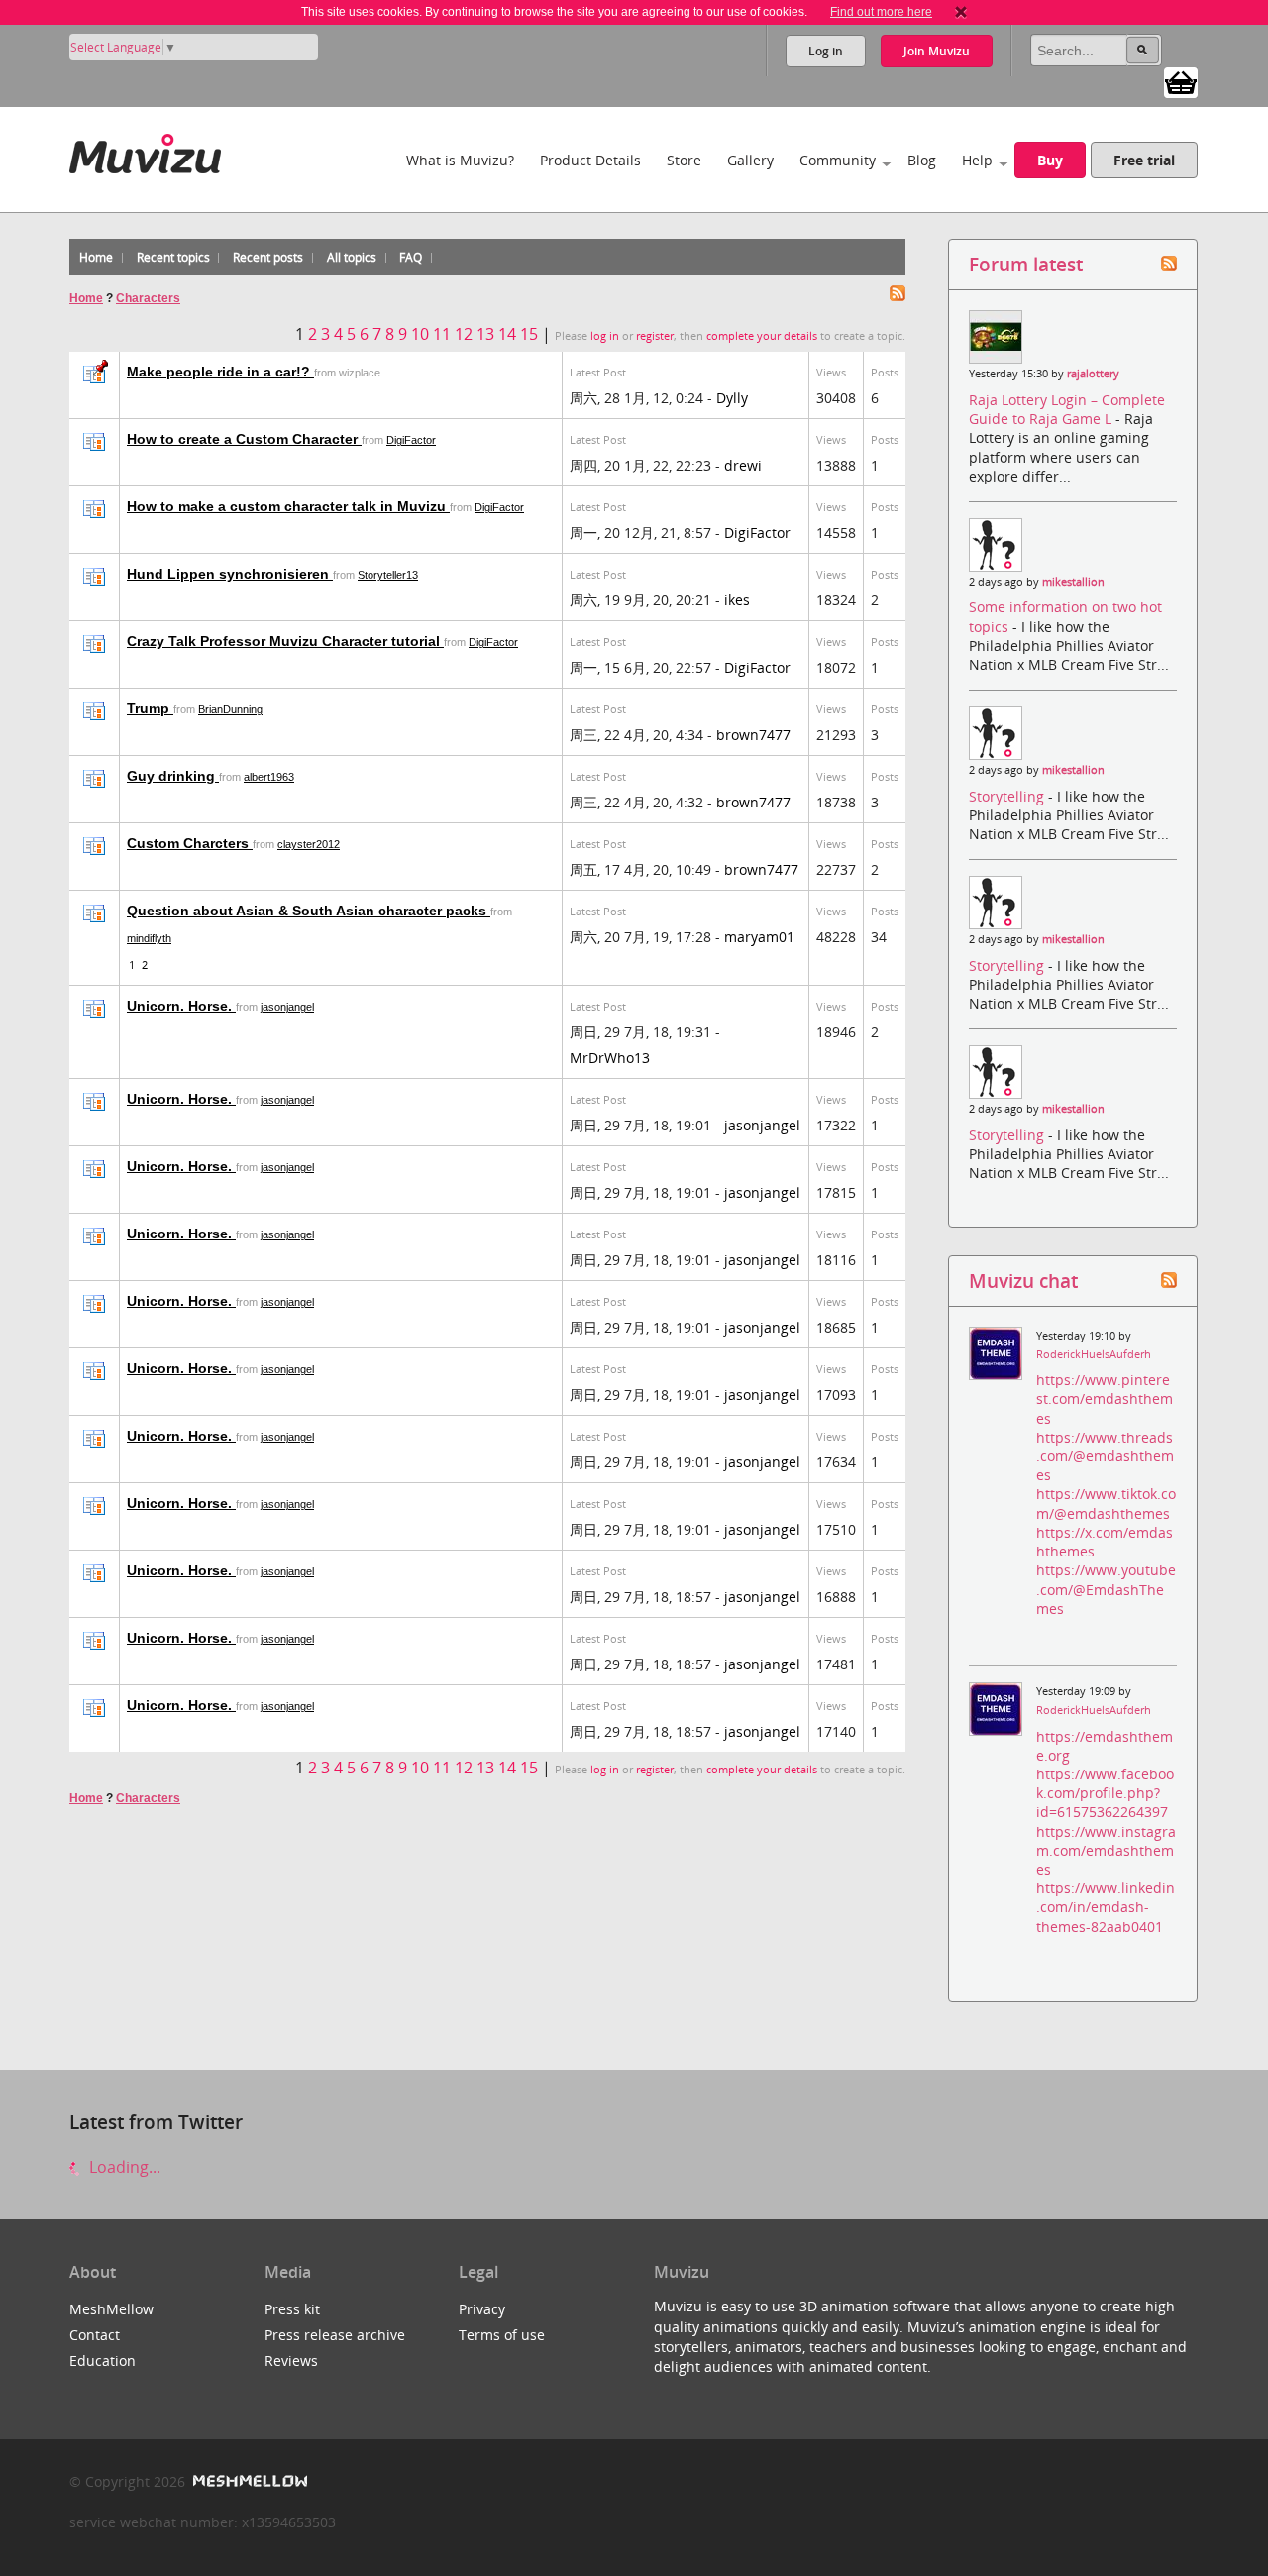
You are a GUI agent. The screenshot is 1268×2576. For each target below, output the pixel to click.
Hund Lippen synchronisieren (230, 574)
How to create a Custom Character (244, 439)
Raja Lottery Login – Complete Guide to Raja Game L (1067, 409)
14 (507, 334)
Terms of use (502, 2335)
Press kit (292, 2309)
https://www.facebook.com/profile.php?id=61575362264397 (1105, 1793)
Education (103, 2361)
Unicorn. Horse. (181, 1006)
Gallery (750, 160)
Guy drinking (173, 776)
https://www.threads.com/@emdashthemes (1105, 1456)
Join (937, 51)
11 (442, 334)
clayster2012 (309, 844)
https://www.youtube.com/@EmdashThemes (1106, 1589)
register (655, 336)
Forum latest (1026, 264)
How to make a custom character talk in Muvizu (288, 506)
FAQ (411, 257)
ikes (737, 600)
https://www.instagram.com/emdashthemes (1106, 1850)
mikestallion (1073, 582)
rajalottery (1093, 374)
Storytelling (1008, 796)
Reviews (291, 2361)
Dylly (732, 398)
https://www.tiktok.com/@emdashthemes (1106, 1503)
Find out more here (881, 12)
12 (464, 334)
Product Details (590, 160)
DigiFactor (411, 440)
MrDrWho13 (610, 1058)
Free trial (1144, 160)
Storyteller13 (388, 575)
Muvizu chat (1023, 1281)
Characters (148, 298)
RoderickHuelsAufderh (1094, 1354)
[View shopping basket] (1181, 81)
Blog (922, 160)
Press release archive (335, 2335)
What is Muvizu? (460, 160)
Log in (826, 51)
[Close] (961, 12)
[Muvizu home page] (145, 150)
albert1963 (269, 777)
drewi (743, 465)
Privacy (482, 2309)
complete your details (762, 336)
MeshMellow (111, 2309)
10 (420, 334)
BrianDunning (230, 709)
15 (529, 334)
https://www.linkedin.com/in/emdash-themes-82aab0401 (1106, 1907)
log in (605, 336)
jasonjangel (287, 1007)
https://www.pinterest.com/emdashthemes (1105, 1398)
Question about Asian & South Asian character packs (309, 911)
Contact (95, 2335)
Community (838, 160)
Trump (150, 708)
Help (977, 160)
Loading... (123, 2167)
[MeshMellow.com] (248, 2481)
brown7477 (753, 735)
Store (684, 160)
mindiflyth (149, 938)
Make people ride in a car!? (220, 372)
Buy (1050, 160)
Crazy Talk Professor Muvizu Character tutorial (285, 641)
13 (485, 334)
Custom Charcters (190, 843)
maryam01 (759, 937)
